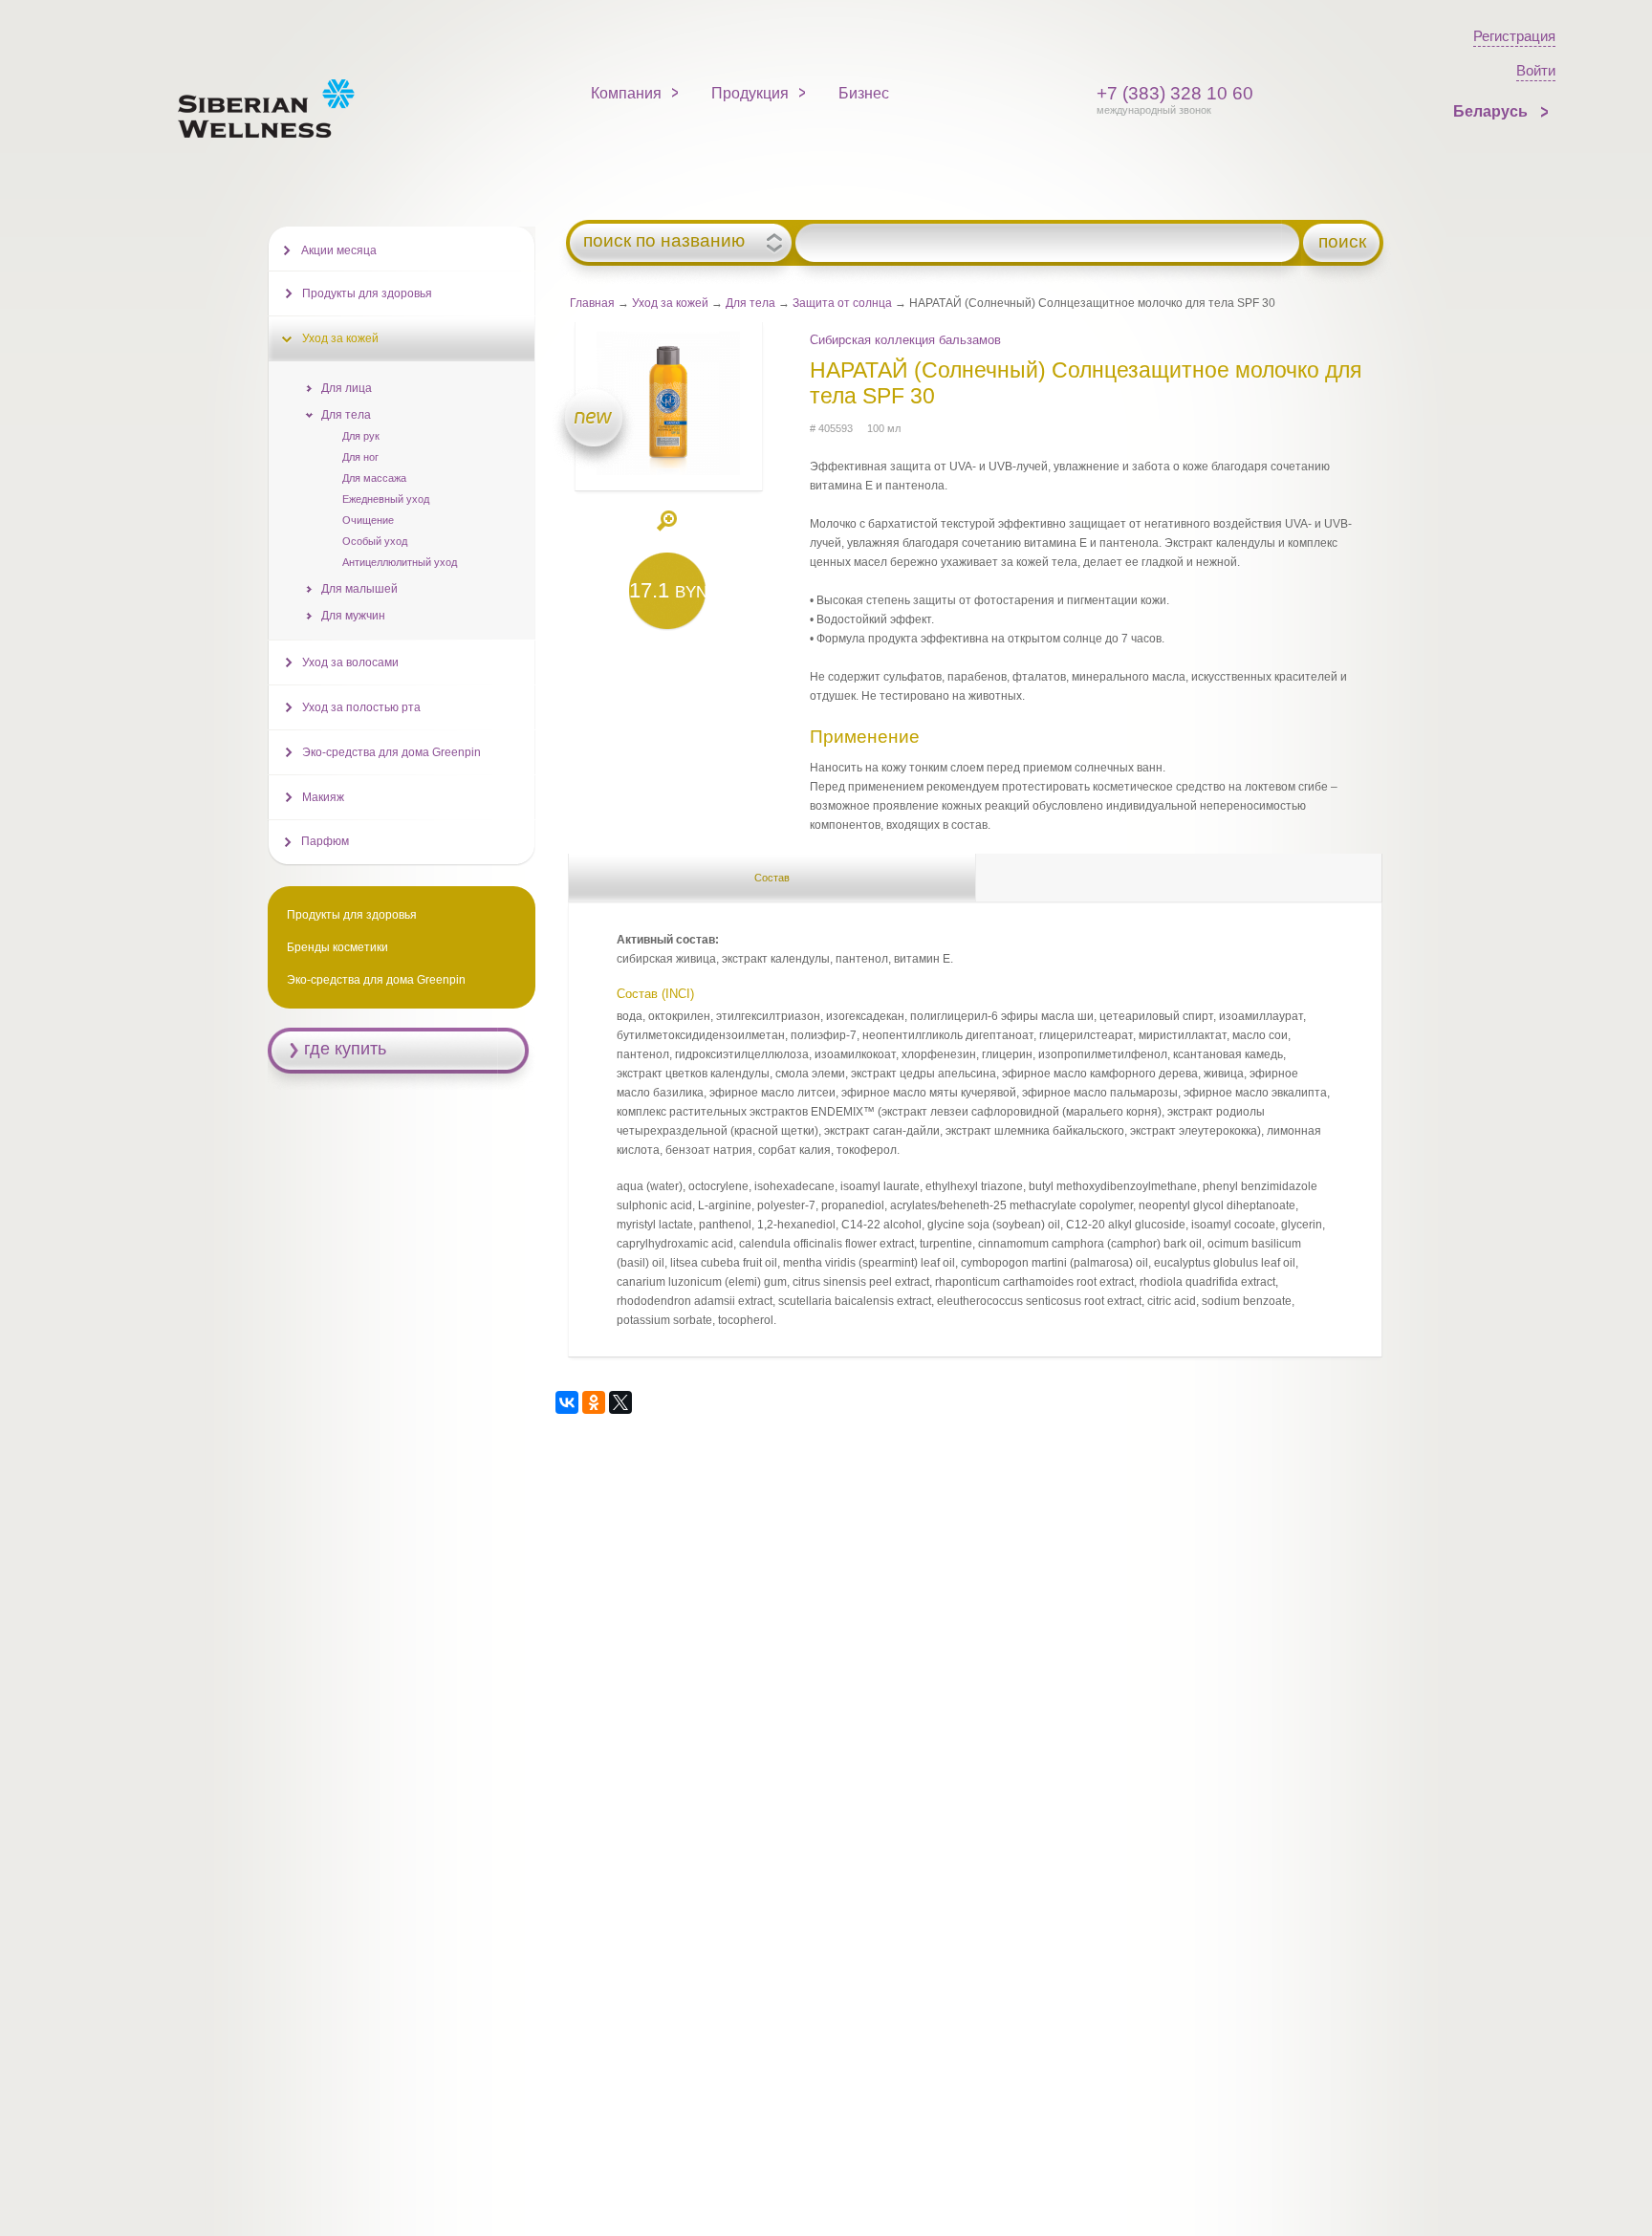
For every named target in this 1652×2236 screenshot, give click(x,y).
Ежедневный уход (386, 499)
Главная (592, 303)
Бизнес (864, 93)
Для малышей (359, 589)
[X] (620, 1402)
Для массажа (374, 478)
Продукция (750, 93)
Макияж (323, 797)
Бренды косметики (337, 947)
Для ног (360, 457)
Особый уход (375, 541)
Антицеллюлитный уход (400, 562)
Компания (626, 93)
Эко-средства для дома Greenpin (391, 752)
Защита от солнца (842, 303)
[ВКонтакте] (567, 1402)
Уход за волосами (350, 662)
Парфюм (325, 841)
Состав (772, 878)
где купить (345, 1049)
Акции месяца (339, 250)
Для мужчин (353, 616)
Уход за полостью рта (361, 707)
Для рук (361, 436)
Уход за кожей (670, 303)
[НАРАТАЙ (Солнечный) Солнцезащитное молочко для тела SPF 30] (668, 471)
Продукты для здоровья (367, 293)
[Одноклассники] (594, 1402)
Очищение (368, 520)
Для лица (347, 388)
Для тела (750, 303)
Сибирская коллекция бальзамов (905, 340)
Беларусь (1492, 111)
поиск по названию (664, 241)
